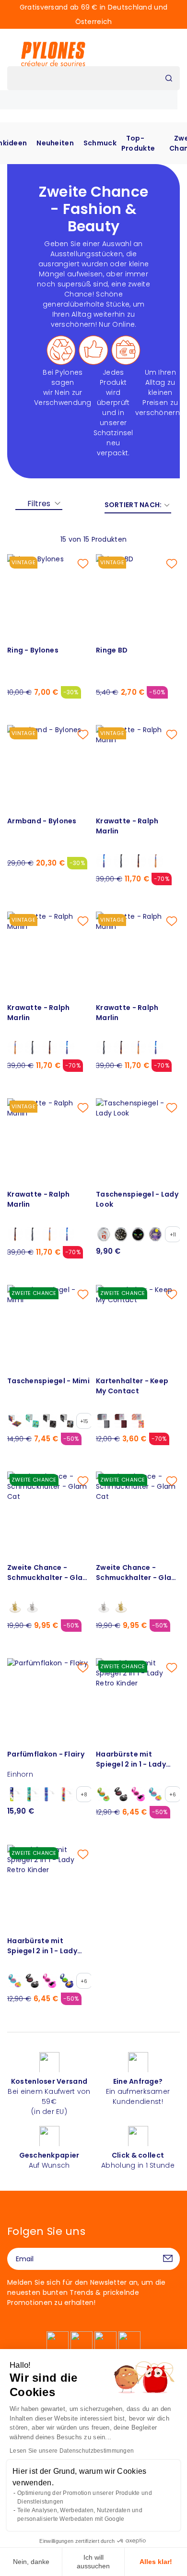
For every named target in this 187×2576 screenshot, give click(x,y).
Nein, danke (31, 2562)
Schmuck (100, 143)
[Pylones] (53, 54)
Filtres (39, 504)
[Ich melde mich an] (168, 2259)
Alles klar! (156, 2562)
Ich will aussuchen (93, 2562)
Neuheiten (55, 143)
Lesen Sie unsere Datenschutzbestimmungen (72, 2451)
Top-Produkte (138, 143)
